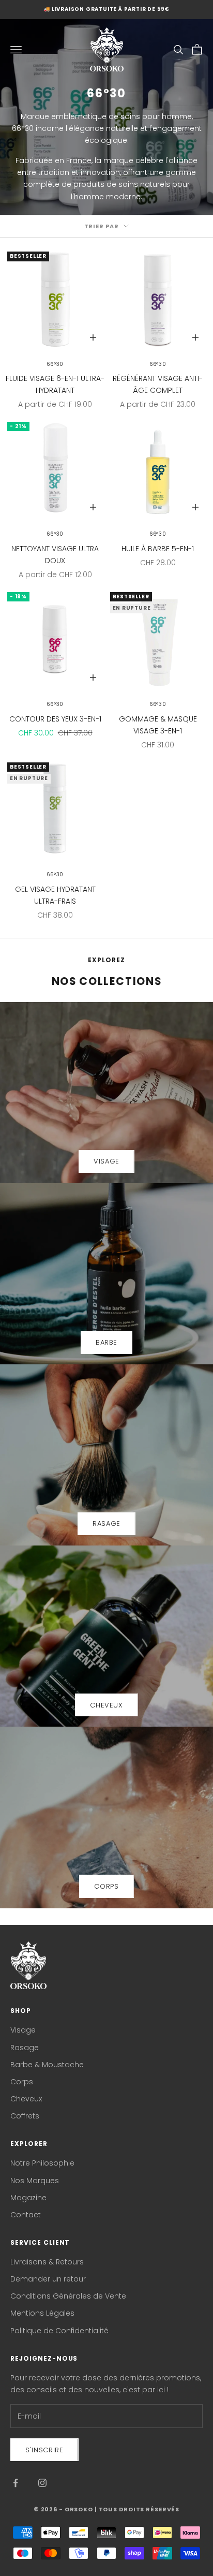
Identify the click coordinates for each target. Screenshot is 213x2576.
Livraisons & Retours (47, 2262)
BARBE (106, 1342)
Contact (26, 2215)
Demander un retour (48, 2279)
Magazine (28, 2198)
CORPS (106, 1886)
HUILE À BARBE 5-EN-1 (158, 549)
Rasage (25, 2048)
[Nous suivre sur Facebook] (16, 2483)
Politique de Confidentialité (59, 2331)
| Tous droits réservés (137, 2509)
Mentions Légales (42, 2313)
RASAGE (106, 1523)
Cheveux (26, 2099)
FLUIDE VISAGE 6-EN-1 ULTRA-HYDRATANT (55, 384)
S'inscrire (44, 2450)
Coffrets (25, 2116)
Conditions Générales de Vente (68, 2296)
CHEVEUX (106, 1705)
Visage (23, 2030)
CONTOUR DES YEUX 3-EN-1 (55, 719)
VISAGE (106, 1161)
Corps (22, 2082)
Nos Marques (35, 2181)
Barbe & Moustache (47, 2065)
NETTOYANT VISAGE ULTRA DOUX (55, 555)
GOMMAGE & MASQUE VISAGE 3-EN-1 (158, 725)
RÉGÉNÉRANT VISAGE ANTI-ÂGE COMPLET (158, 384)
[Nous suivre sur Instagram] (42, 2483)
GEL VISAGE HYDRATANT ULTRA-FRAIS (55, 895)
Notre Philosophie (42, 2163)
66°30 (55, 364)
